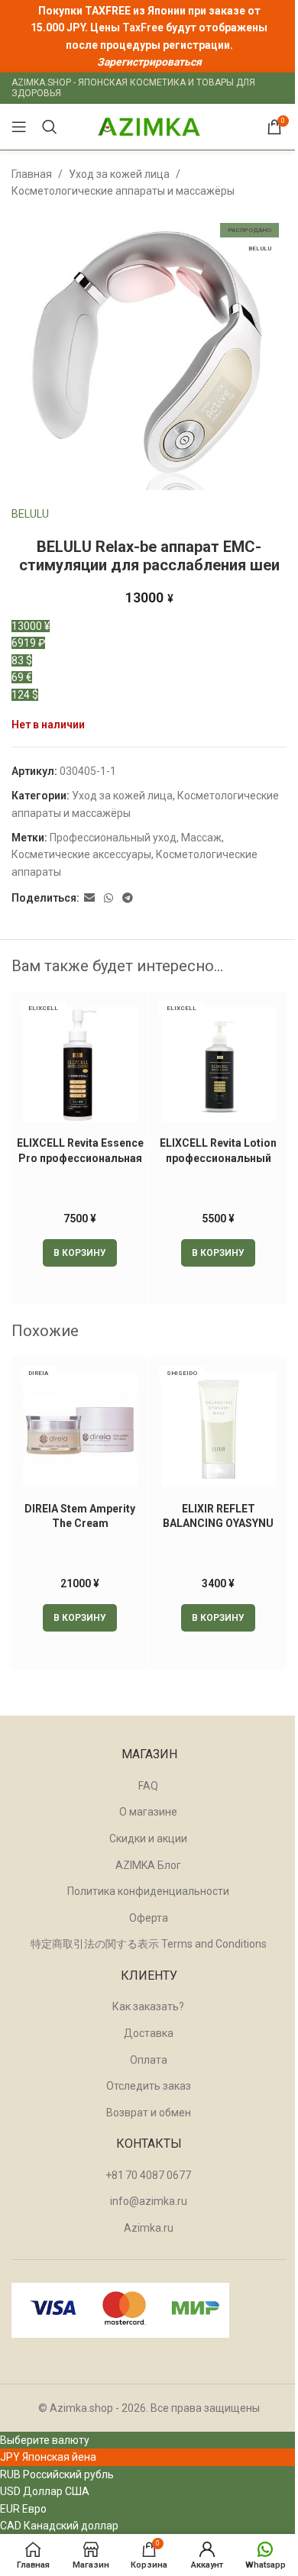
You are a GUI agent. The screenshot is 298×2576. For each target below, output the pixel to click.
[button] (80, 1253)
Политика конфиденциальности (148, 1891)
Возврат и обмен (149, 2113)
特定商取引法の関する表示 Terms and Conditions (149, 1944)
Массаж (201, 838)
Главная (32, 174)
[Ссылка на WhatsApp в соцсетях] (109, 898)
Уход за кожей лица (119, 174)
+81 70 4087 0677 (148, 2175)
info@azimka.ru (149, 2201)
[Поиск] (50, 127)
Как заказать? (148, 2006)
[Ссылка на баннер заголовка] (149, 36)
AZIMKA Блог (148, 1865)
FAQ (148, 1786)
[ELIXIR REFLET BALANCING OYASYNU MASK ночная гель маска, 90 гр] (218, 1429)
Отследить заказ (149, 2086)
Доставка (149, 2033)
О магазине (148, 1812)
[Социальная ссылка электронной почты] (89, 898)
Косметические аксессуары (81, 854)
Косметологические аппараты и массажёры (123, 191)
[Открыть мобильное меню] (19, 127)
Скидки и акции (148, 1838)
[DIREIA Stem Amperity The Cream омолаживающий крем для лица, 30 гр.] (80, 1429)
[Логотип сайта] (149, 126)
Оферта (149, 1918)
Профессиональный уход (113, 838)
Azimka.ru (149, 2228)
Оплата (149, 2060)
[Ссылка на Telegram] (128, 898)
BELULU (30, 514)
